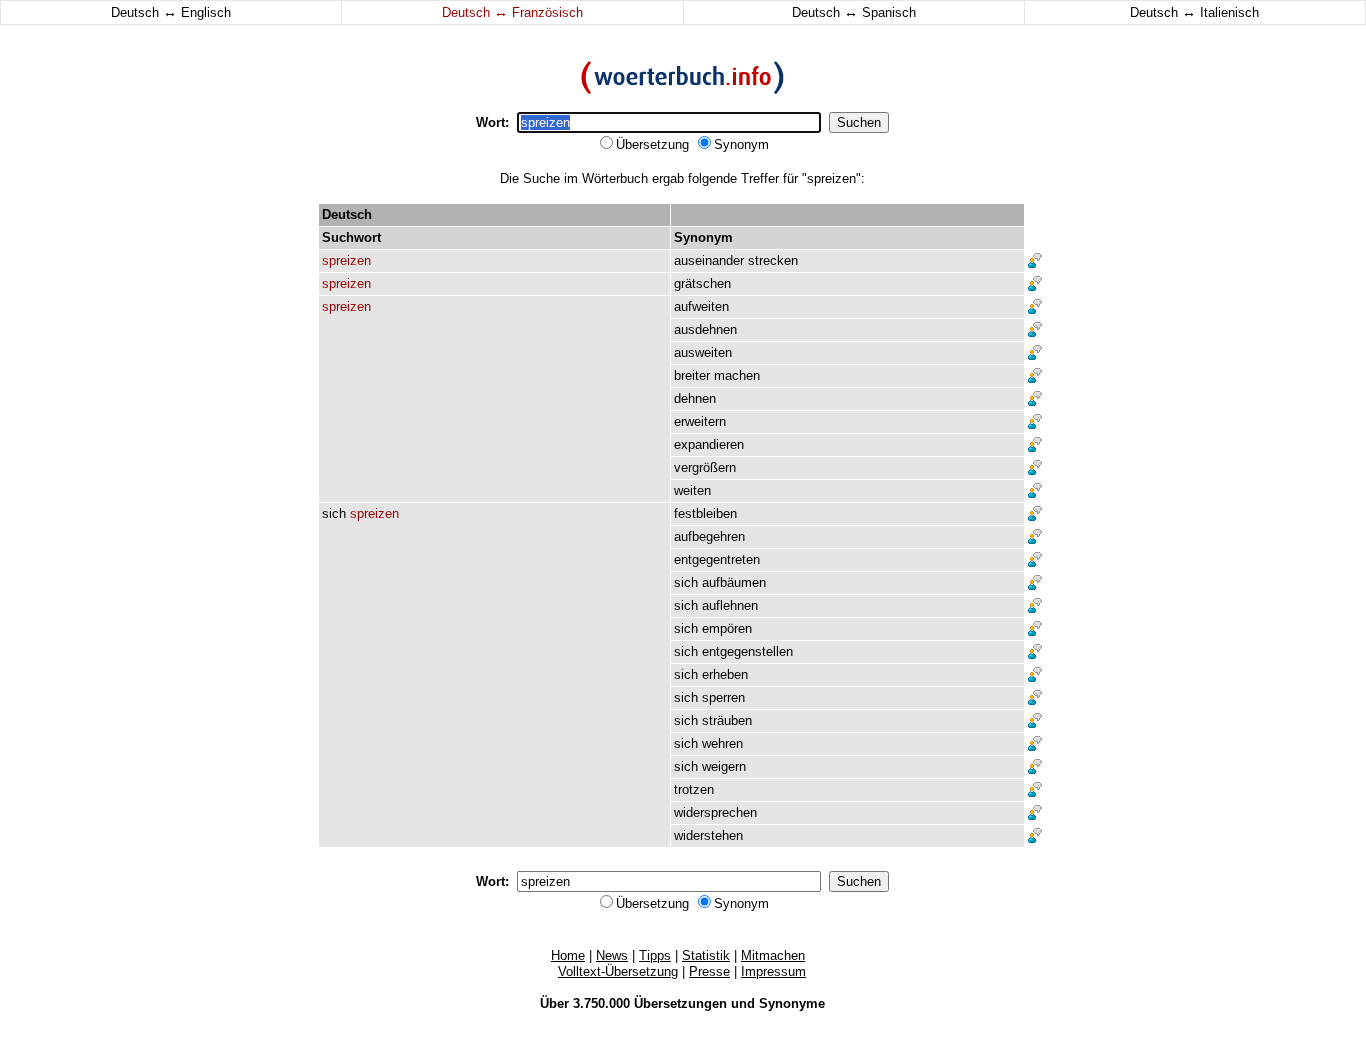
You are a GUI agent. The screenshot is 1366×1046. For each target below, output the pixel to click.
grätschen (702, 283)
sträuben (727, 720)
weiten (692, 490)
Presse (709, 971)
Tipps (655, 955)
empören (727, 628)
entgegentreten (717, 559)
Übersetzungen (680, 1003)
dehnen (695, 398)
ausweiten (703, 352)
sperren (723, 697)
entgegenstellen (747, 651)
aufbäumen (734, 582)
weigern (724, 766)
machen (737, 375)
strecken (773, 260)
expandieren (709, 444)
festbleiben (705, 513)
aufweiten (701, 306)
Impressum (773, 971)
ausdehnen (705, 329)
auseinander (709, 260)
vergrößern (705, 467)
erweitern (700, 421)
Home (568, 955)
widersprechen (715, 812)
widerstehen (708, 835)
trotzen (694, 789)
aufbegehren (709, 536)
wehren (722, 743)
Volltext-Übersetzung (618, 971)
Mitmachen (773, 955)
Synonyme (792, 1003)
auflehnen (730, 605)
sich (334, 513)
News (612, 955)
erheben (725, 674)
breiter (692, 375)
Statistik (706, 955)
